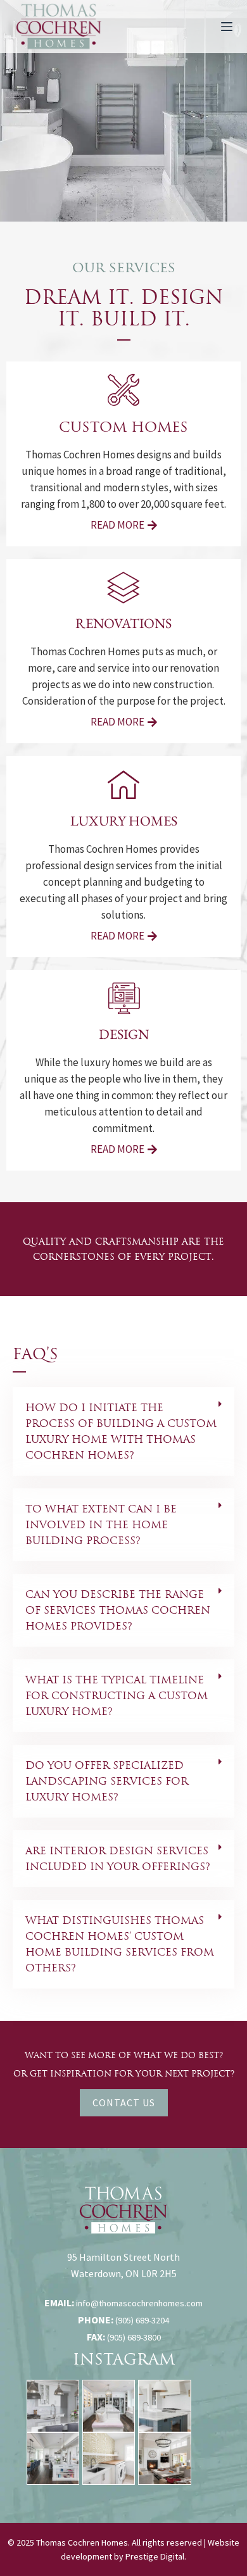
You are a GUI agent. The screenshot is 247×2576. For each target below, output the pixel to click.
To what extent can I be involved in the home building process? (101, 1525)
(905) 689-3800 (134, 2337)
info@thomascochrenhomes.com (139, 2303)
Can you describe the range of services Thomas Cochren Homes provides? (118, 1610)
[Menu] (227, 27)
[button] (123, 1431)
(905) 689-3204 (142, 2320)
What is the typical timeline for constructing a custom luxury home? (117, 1696)
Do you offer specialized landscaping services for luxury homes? (107, 1781)
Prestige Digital (155, 2556)
